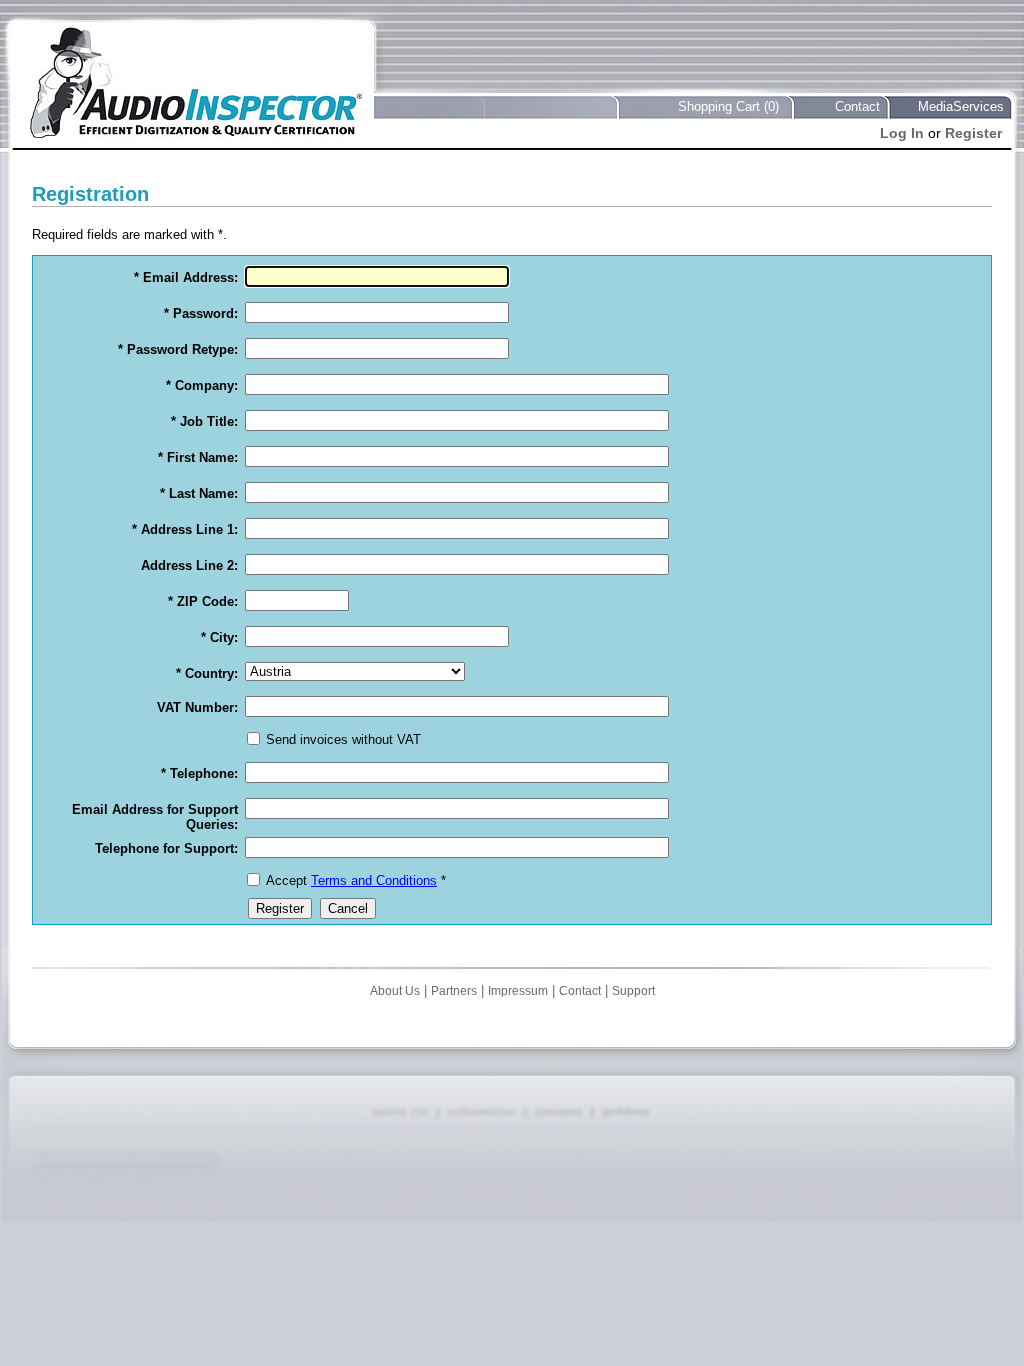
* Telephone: (199, 773)
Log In (902, 133)
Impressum (518, 991)
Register (973, 133)
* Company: (202, 385)
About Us (395, 991)
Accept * (356, 880)
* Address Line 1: (185, 529)
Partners (454, 991)
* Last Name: (199, 493)
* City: (219, 637)
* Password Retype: (178, 349)
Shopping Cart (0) (728, 106)
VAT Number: (197, 707)
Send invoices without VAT (343, 739)
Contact (857, 106)
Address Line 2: (189, 565)
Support (633, 991)
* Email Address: (186, 277)
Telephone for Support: (166, 848)
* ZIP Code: (203, 601)
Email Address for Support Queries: (155, 817)
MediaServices (961, 106)
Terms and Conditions (374, 880)
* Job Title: (204, 421)
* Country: (207, 673)
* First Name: (198, 457)
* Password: (201, 313)
